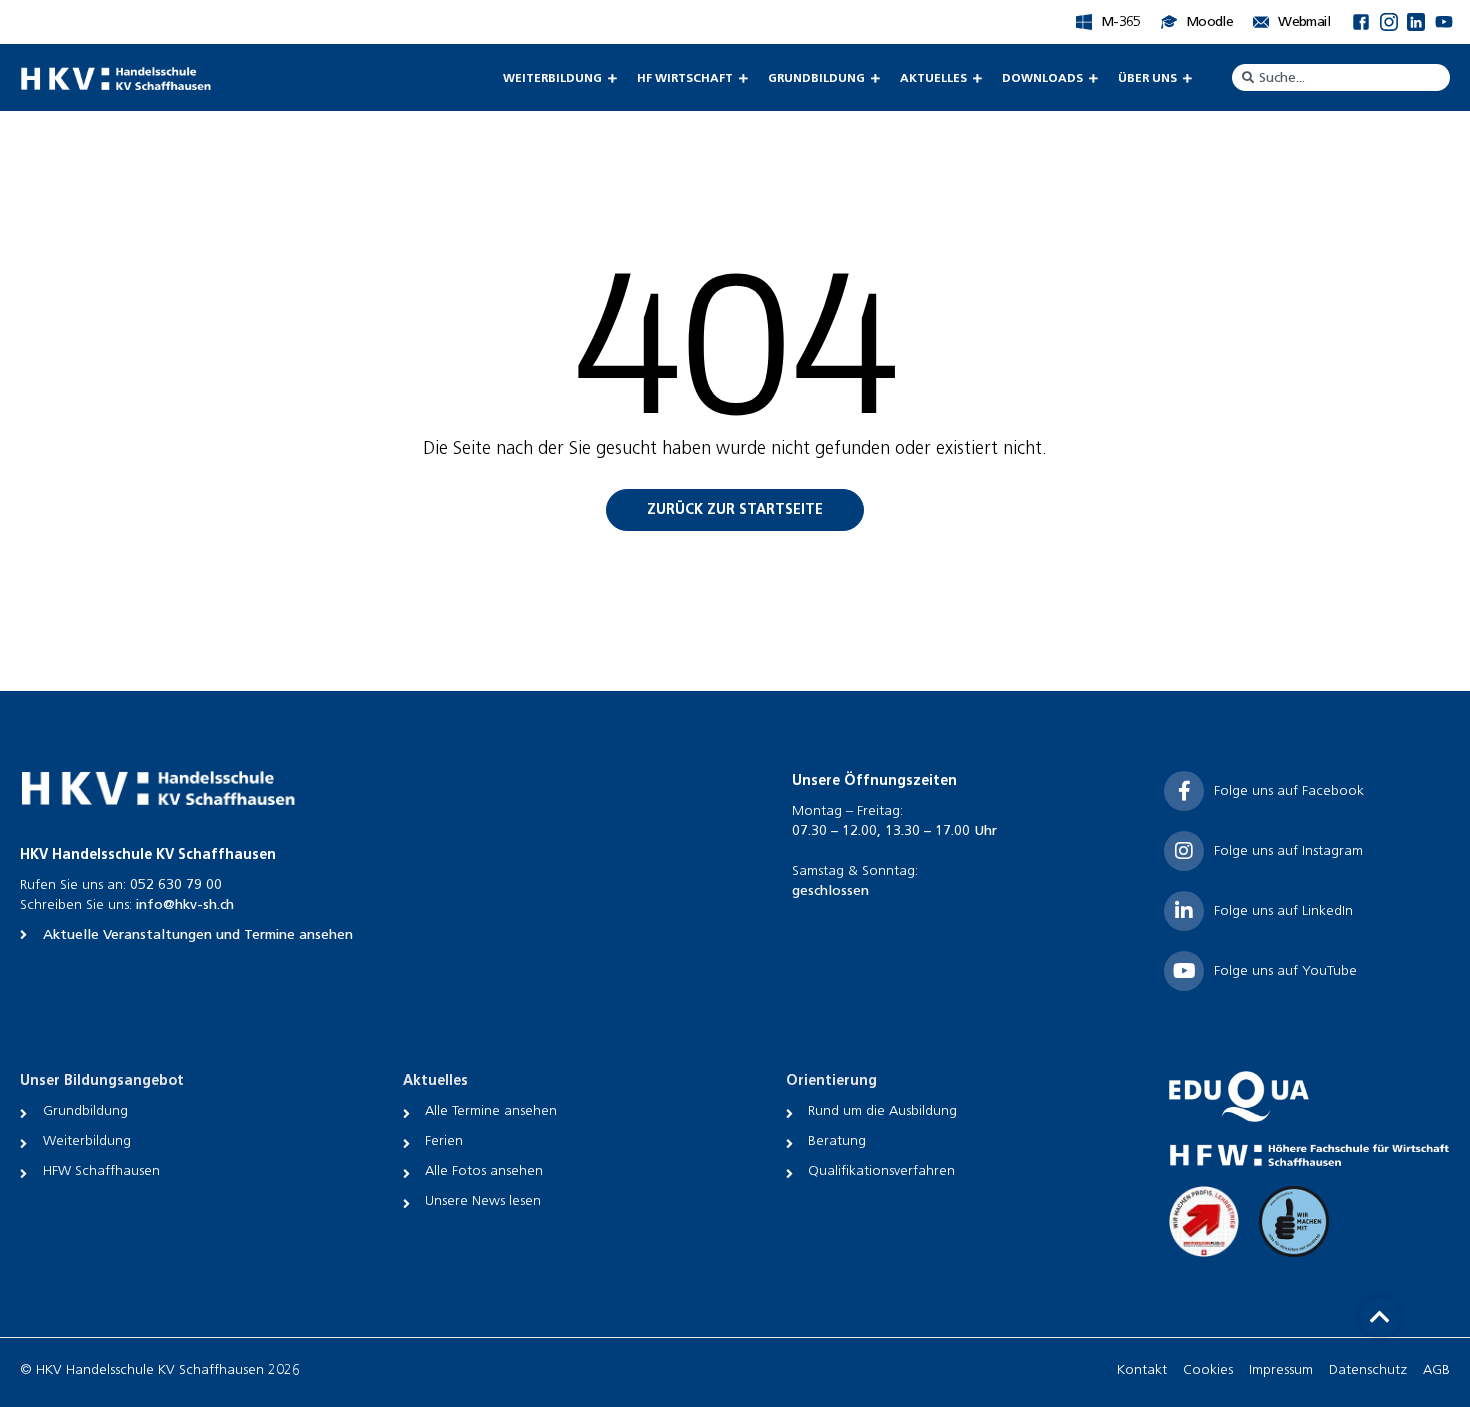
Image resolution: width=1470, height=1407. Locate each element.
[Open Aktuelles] (977, 78)
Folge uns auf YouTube (1285, 970)
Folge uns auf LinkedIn (1283, 910)
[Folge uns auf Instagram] (1184, 851)
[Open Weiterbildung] (612, 78)
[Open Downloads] (1093, 78)
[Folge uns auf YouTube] (1184, 971)
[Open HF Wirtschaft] (743, 78)
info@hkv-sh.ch (185, 904)
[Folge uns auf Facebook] (1184, 791)
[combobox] (1341, 77)
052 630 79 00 (176, 884)
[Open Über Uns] (1187, 78)
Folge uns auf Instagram (1288, 850)
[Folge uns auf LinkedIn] (1184, 911)
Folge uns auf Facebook (1289, 790)
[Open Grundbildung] (875, 78)
